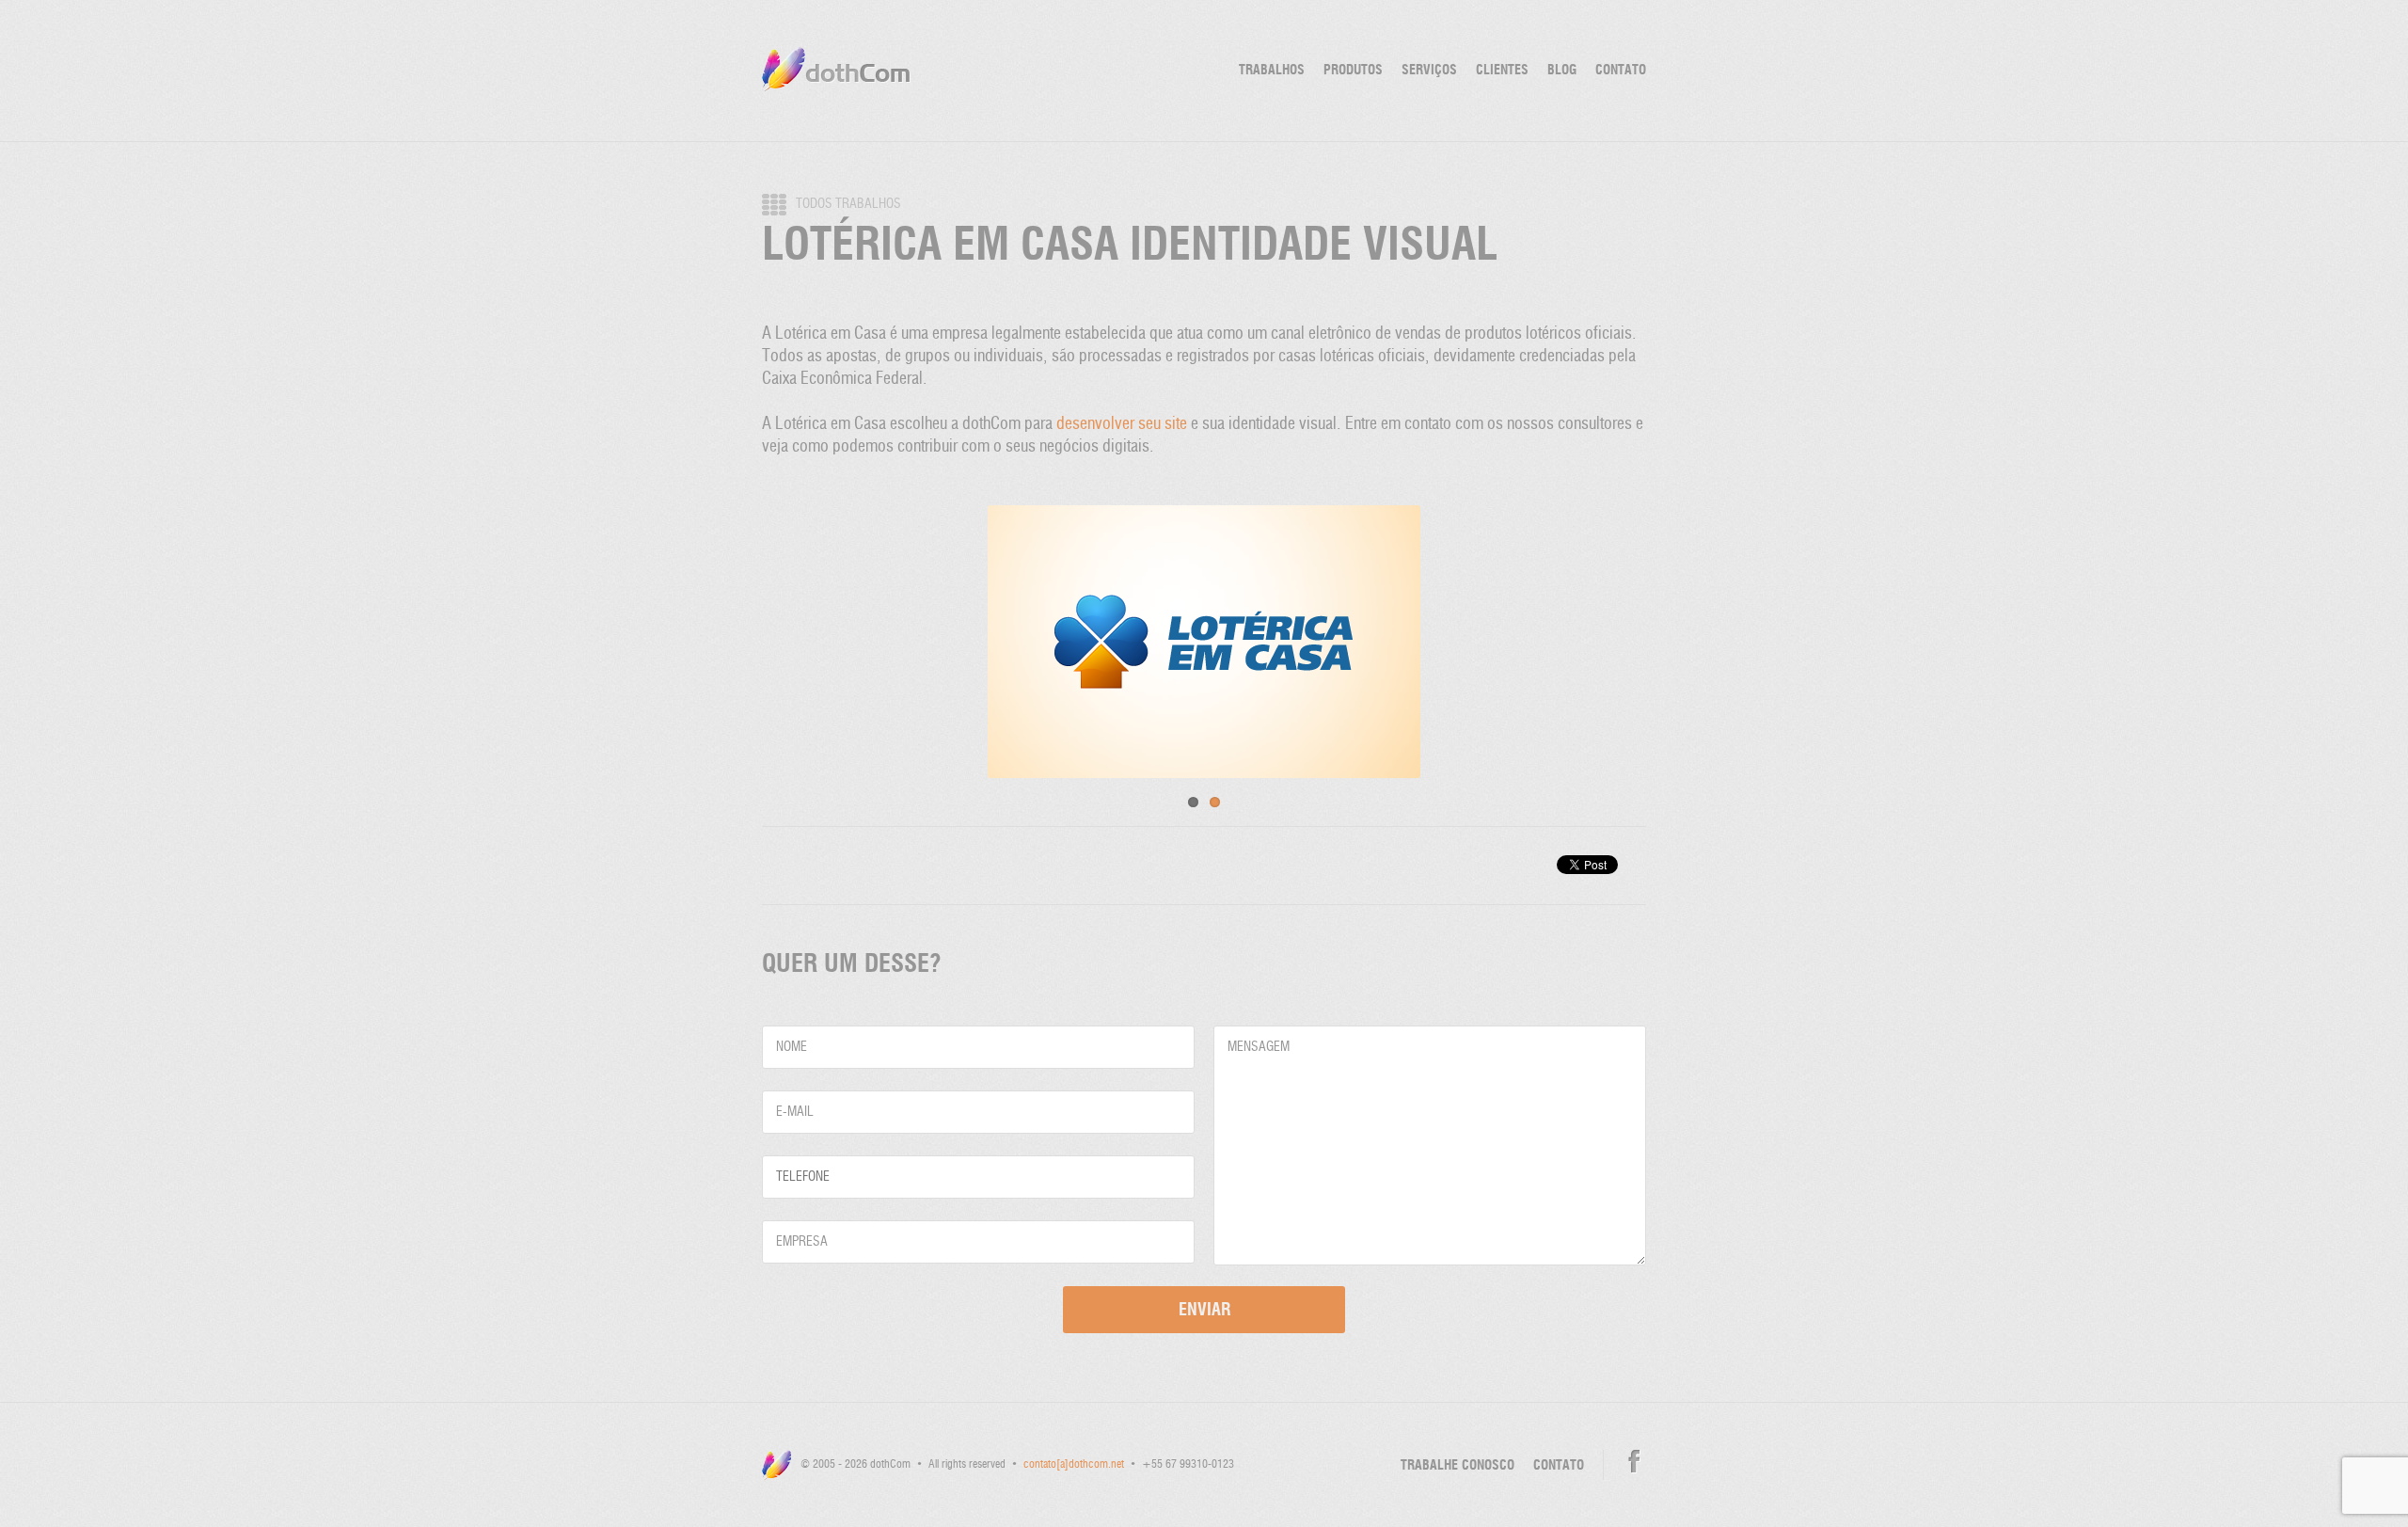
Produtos (1353, 71)
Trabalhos (1272, 71)
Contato (1621, 71)
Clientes (1502, 71)
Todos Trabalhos (848, 204)
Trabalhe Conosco (1457, 1466)
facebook (1634, 1462)
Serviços (1429, 71)
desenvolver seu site (1122, 424)
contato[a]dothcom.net (1074, 1465)
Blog (1562, 71)
